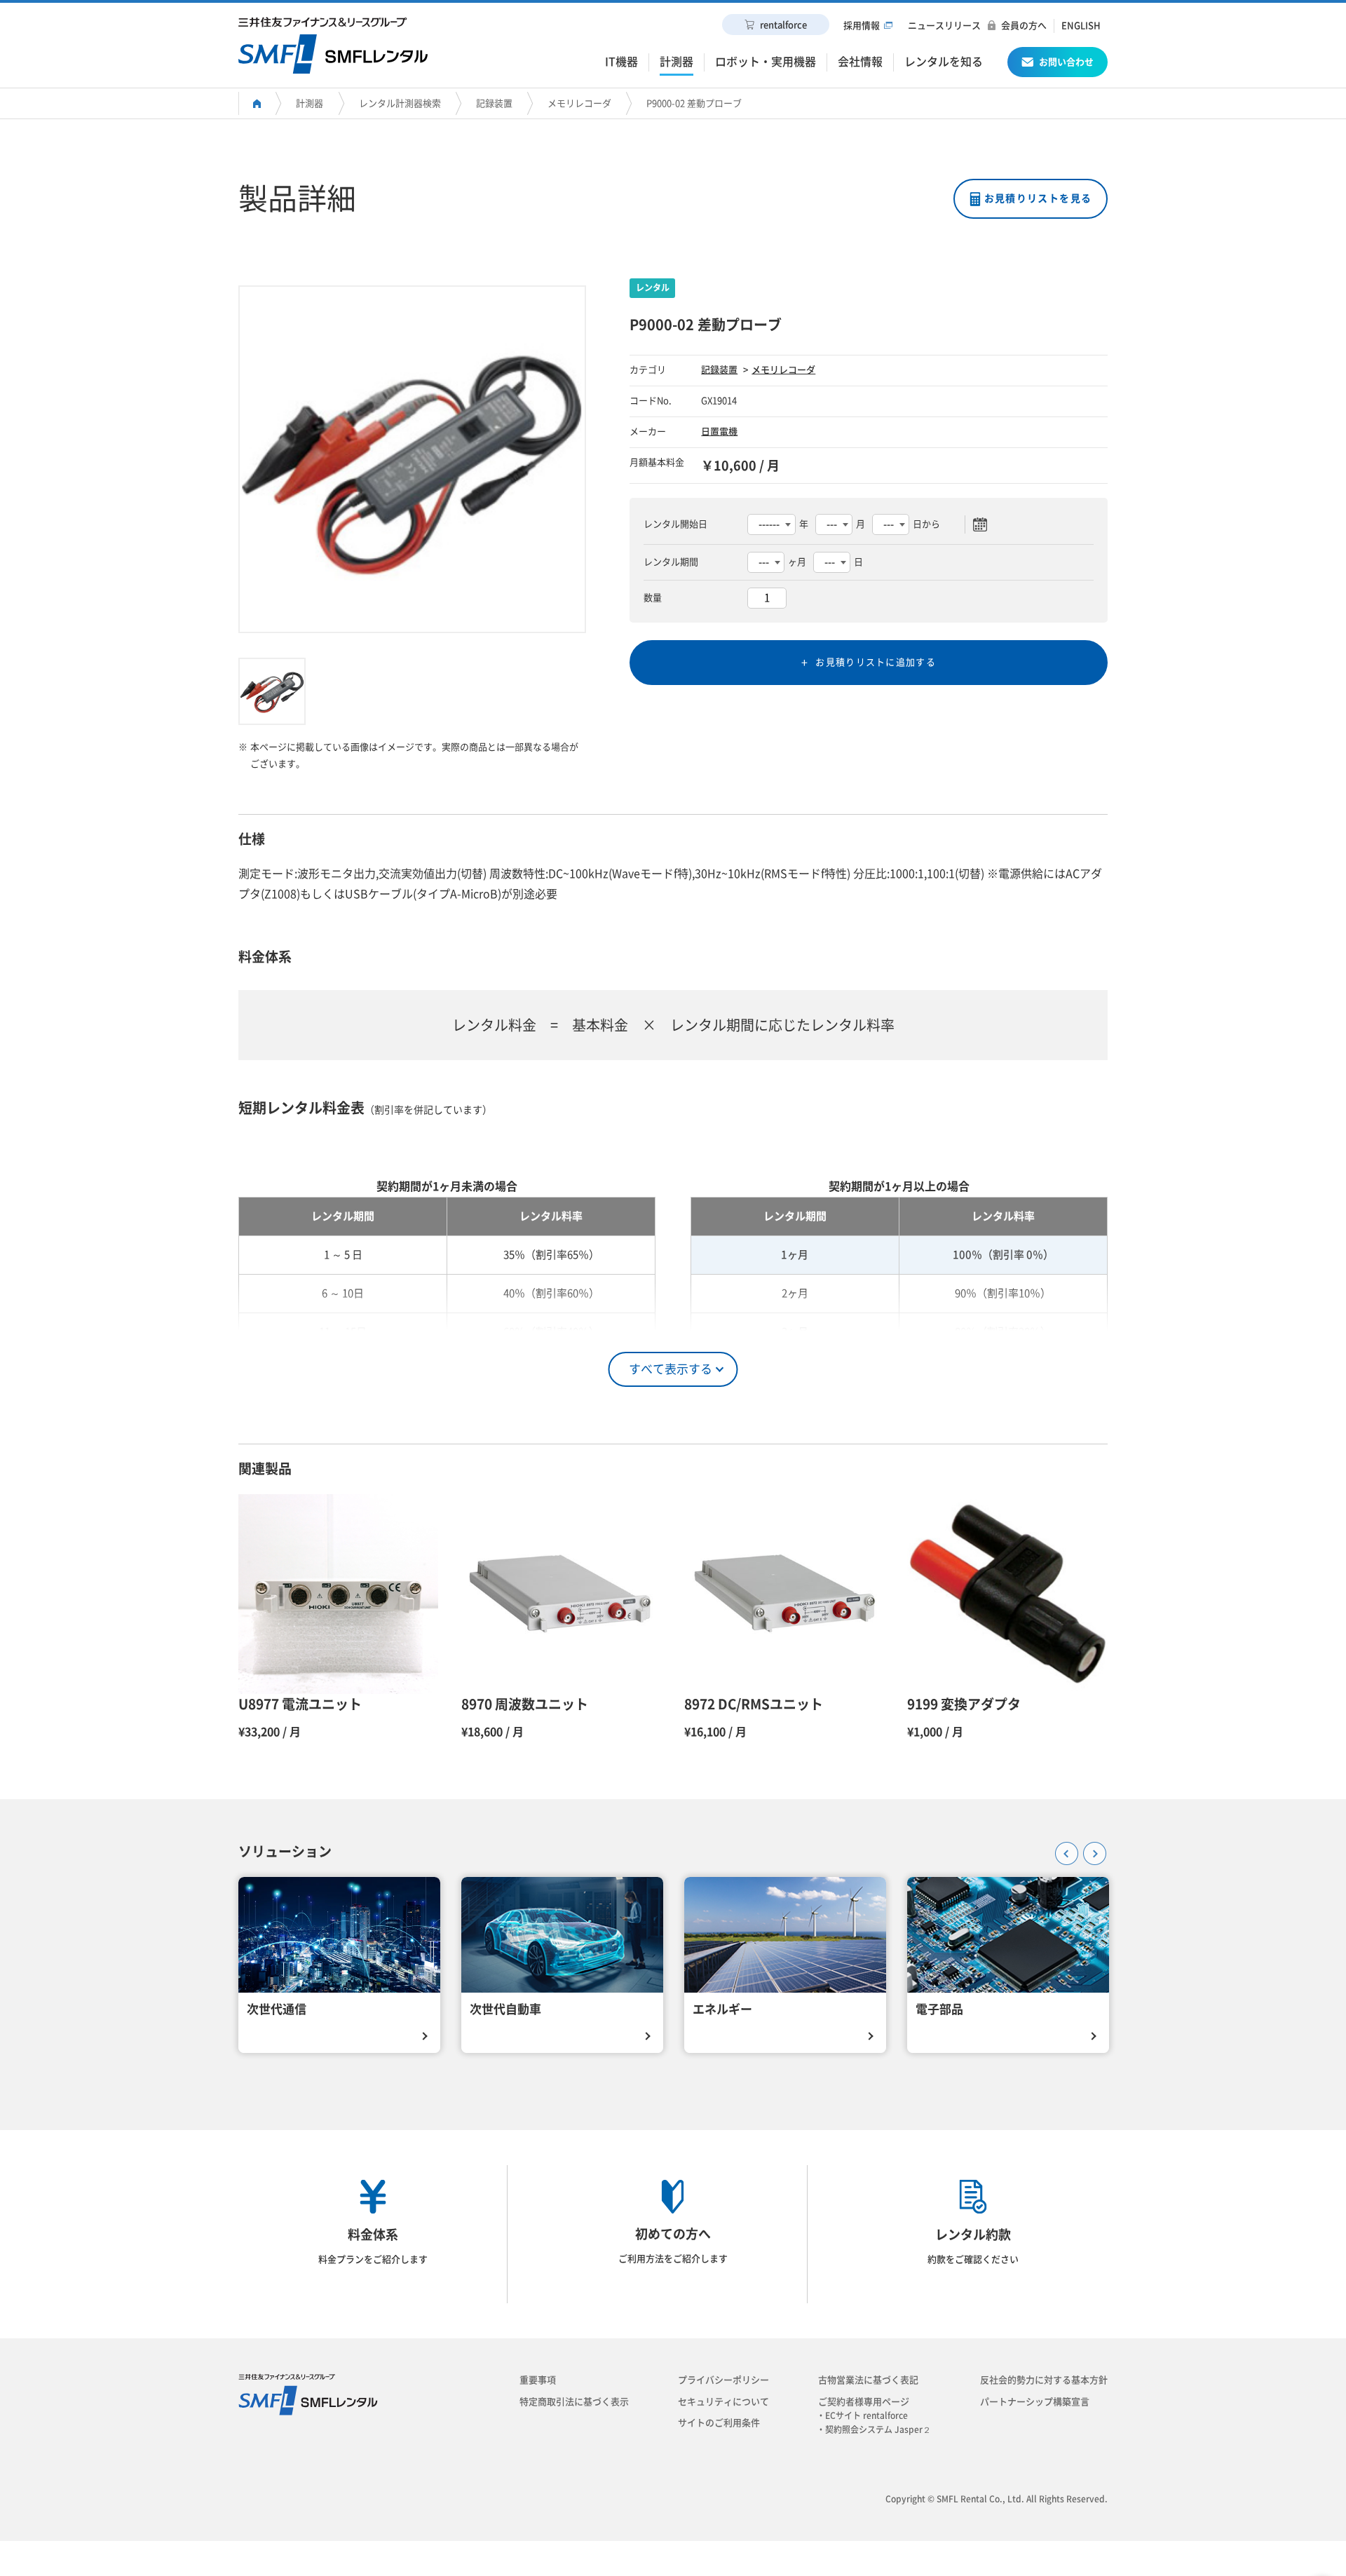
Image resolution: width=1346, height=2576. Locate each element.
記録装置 (494, 103)
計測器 (310, 103)
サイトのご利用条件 (719, 2423)
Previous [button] (1062, 1849)
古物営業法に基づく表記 (868, 2380)
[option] (412, 459)
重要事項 (538, 2380)
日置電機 (719, 432)
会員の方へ (1024, 26)
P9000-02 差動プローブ (694, 103)
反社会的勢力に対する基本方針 (1044, 2380)
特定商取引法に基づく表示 (574, 2402)
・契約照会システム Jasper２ (878, 2429)
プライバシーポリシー (723, 2380)
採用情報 (862, 26)
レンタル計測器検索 (400, 103)
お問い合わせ (1066, 62)
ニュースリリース (944, 26)
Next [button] (1090, 1849)
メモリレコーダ (579, 103)
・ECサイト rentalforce (866, 2415)
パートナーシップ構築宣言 (1035, 2402)
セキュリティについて (723, 2402)
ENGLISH (1081, 26)
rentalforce (783, 25)
